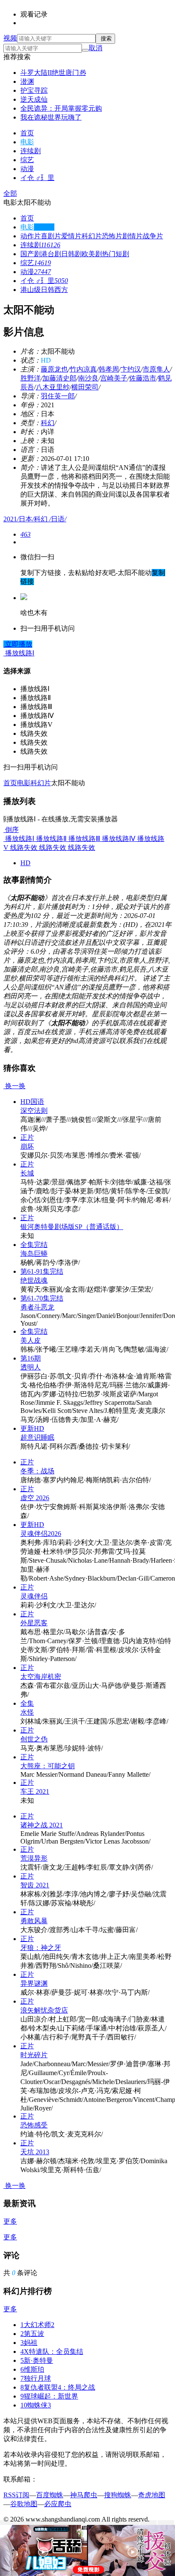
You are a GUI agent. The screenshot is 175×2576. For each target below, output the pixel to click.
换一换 (14, 1086)
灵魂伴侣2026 (41, 1534)
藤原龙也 (54, 369)
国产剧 (31, 254)
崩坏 (27, 1146)
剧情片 (133, 236)
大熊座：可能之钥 (48, 1766)
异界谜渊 (34, 1983)
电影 (27, 142)
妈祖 (29, 2343)
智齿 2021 (35, 1885)
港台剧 (51, 254)
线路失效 (23, 848)
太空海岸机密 (41, 1677)
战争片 (153, 236)
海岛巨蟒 (34, 1254)
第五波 (32, 2334)
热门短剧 (116, 254)
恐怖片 (112, 236)
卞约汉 (131, 369)
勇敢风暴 (34, 1921)
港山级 (31, 290)
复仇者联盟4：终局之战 (58, 2387)
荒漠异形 (34, 1858)
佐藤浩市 (143, 378)
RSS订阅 (16, 2495)
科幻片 (92, 236)
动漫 (27, 169)
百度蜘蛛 (50, 2495)
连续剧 (31, 151)
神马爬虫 (84, 2495)
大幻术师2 (37, 2325)
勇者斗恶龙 (37, 1307)
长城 (27, 1173)
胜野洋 (31, 378)
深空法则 (34, 1111)
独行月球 (36, 2378)
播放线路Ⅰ (19, 839)
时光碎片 (34, 2055)
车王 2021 (35, 1791)
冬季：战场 (37, 1471)
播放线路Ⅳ (118, 839)
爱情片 (71, 236)
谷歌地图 (24, 2504)
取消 (96, 48)
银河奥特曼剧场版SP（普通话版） (72, 1227)
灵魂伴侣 (34, 1596)
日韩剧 (71, 254)
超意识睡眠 (37, 1437)
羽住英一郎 (58, 396)
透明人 (31, 1367)
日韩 (48, 290)
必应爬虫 (58, 2504)
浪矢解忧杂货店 (44, 2010)
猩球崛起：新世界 (49, 2396)
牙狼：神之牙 (41, 1948)
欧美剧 (92, 254)
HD (25, 863)
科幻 (48, 423)
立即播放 (18, 644)
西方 (61, 290)
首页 (27, 133)
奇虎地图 (152, 2495)
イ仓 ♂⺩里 (37, 178)
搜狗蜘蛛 (118, 2495)
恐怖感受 (34, 2125)
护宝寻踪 (34, 90)
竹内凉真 (83, 369)
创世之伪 (34, 1739)
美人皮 (31, 1340)
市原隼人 (156, 369)
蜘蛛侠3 (36, 2405)
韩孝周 (109, 369)
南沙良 (88, 378)
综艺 (27, 160)
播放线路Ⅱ (51, 839)
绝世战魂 (34, 1280)
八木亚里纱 (53, 387)
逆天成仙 (34, 99)
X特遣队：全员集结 (52, 2352)
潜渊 (27, 81)
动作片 (31, 236)
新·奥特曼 (37, 2360)
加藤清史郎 (59, 378)
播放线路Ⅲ (83, 839)
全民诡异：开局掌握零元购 (61, 108)
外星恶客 (34, 1623)
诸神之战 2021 (42, 1825)
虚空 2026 (35, 1498)
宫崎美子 (114, 378)
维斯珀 (32, 2369)
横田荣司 (85, 387)
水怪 (27, 1712)
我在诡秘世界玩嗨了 (51, 117)
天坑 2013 (35, 2152)
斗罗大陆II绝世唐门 (53, 73)
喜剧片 (51, 236)
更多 (10, 2221)
